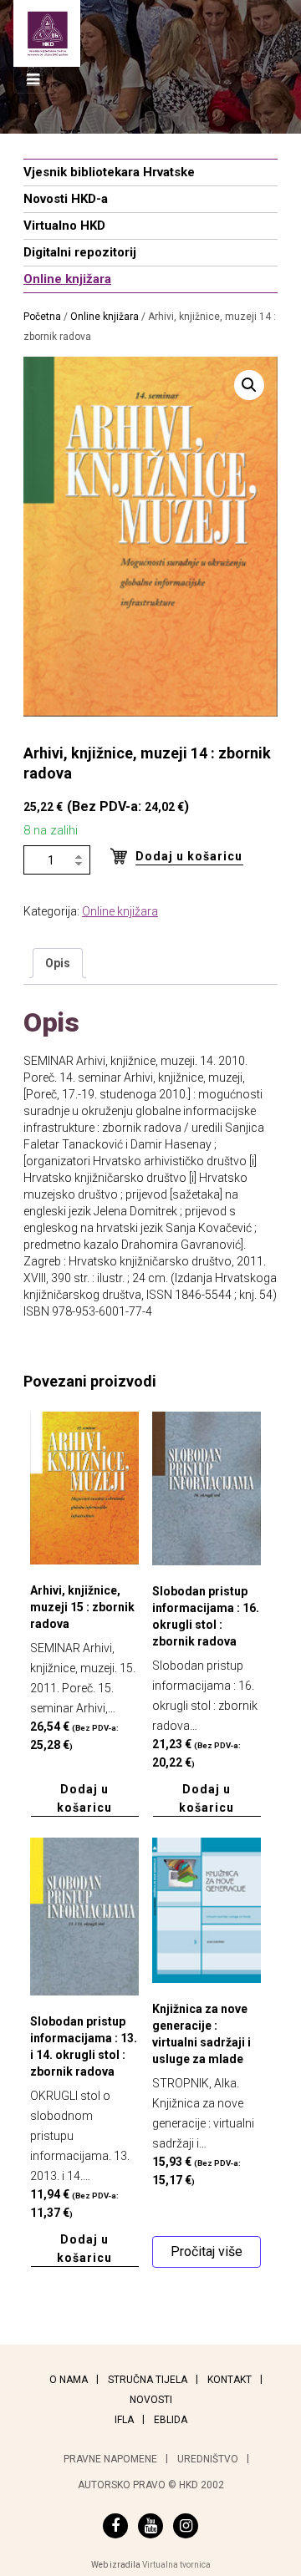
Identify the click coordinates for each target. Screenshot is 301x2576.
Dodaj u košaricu (189, 856)
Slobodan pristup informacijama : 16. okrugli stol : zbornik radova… (206, 1677)
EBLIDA (171, 2420)
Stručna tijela (148, 2380)
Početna (42, 317)
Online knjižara (67, 279)
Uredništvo (208, 2459)
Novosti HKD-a (66, 199)
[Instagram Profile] (186, 2526)
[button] (249, 385)
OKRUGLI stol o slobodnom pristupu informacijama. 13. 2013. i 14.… (84, 2117)
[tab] (58, 963)
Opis (58, 963)
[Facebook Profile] (115, 2526)
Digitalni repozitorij (80, 252)
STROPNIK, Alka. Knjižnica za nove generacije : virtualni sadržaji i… (203, 2094)
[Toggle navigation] (33, 80)
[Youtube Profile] (150, 2526)
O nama (69, 2380)
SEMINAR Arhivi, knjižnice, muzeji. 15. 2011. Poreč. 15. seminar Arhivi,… (83, 1668)
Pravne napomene (110, 2459)
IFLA (124, 2420)
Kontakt (230, 2380)
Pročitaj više (207, 2251)
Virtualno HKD (64, 226)
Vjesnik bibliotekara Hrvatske (109, 172)
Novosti (151, 2400)
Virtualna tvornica (176, 2565)
